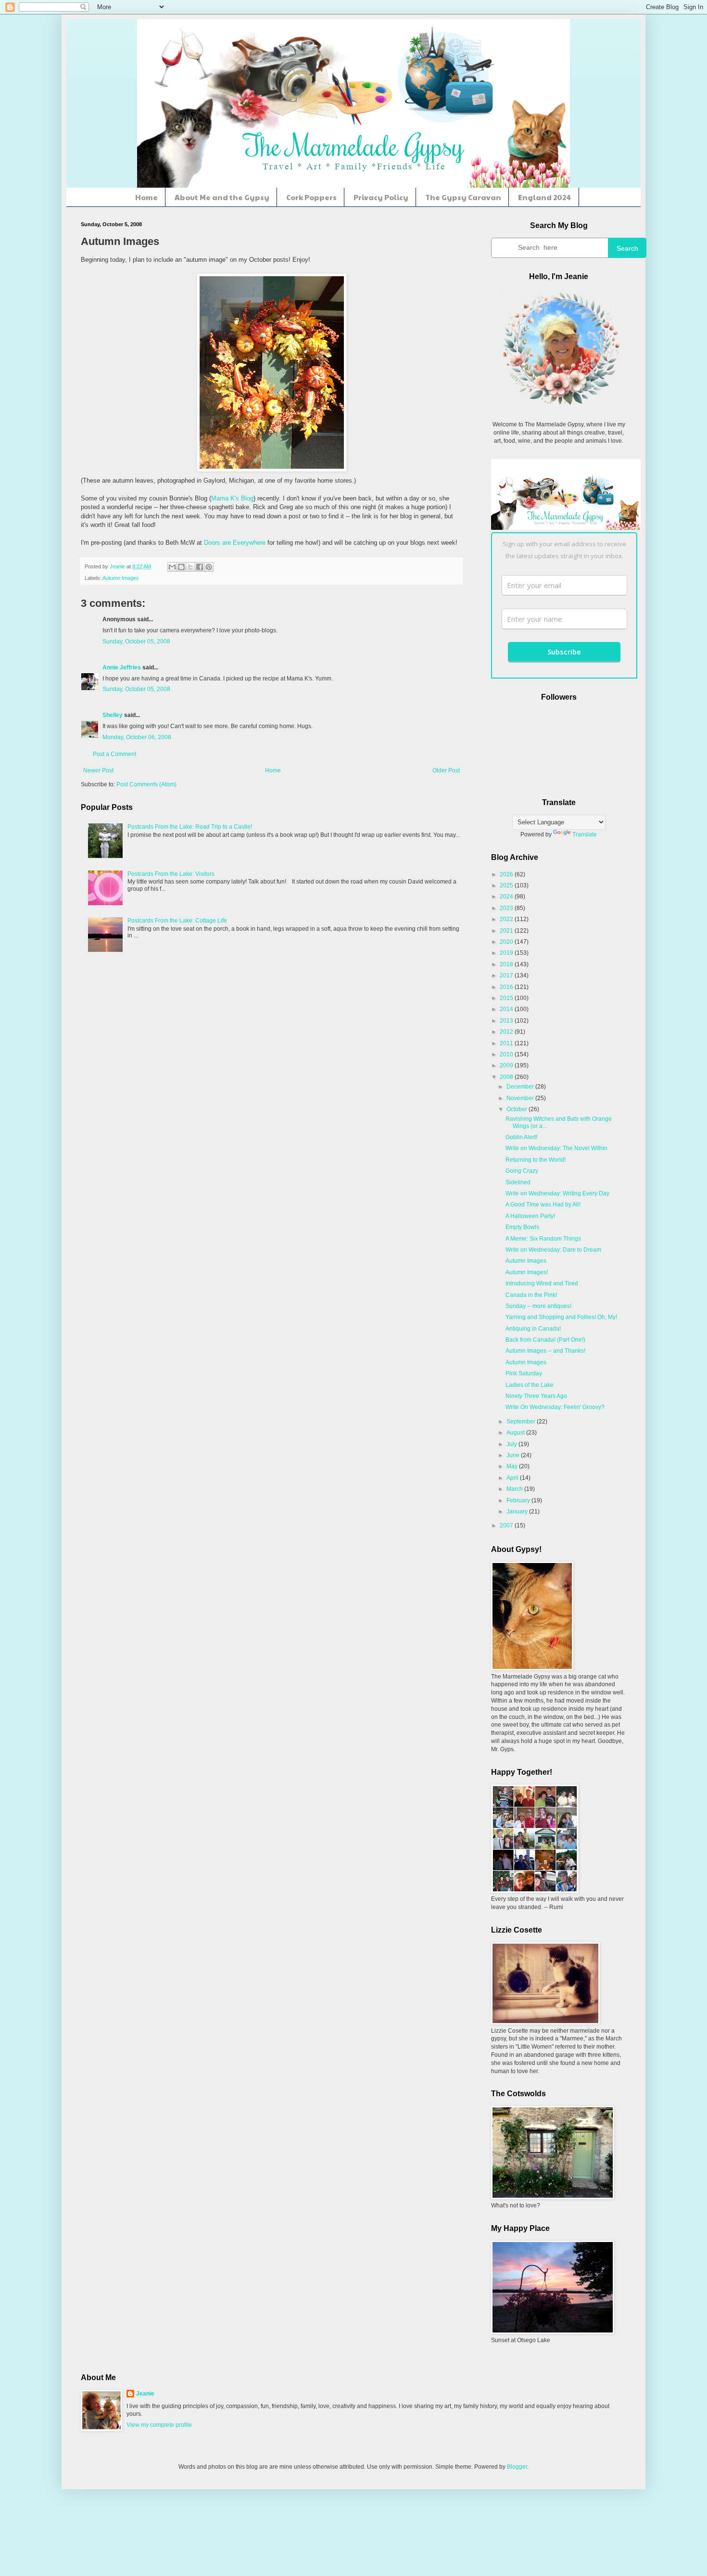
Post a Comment (114, 754)
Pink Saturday (524, 1373)
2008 (507, 1077)
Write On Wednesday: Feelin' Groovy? (555, 1407)
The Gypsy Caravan (463, 197)
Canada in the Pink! (531, 1295)
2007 (507, 1525)
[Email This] (172, 567)
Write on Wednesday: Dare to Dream (553, 1250)
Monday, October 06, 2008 (137, 737)
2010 (507, 1054)
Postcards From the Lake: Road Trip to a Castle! (190, 827)
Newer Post (98, 770)
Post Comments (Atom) (146, 784)
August (516, 1433)
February (519, 1500)
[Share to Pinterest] (209, 567)
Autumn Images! (527, 1272)
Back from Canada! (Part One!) (545, 1340)
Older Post (446, 770)
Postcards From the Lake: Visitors (171, 874)
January (518, 1512)
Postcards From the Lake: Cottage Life (177, 921)
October (518, 1109)
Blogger (517, 2467)
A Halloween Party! (530, 1216)
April (513, 1478)
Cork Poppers (311, 197)
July (512, 1444)
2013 (507, 1021)
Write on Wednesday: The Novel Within (556, 1148)
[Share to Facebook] (200, 567)
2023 (507, 908)
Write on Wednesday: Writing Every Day (557, 1193)
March (515, 1489)
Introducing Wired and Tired (542, 1283)
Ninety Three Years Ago (536, 1396)
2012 (507, 1032)
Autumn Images (121, 578)
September (522, 1422)
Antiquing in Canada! (533, 1329)
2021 (507, 931)
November (521, 1098)
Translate (585, 834)
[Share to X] (190, 567)
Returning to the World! (536, 1160)
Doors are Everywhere (234, 543)
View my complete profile (159, 2425)
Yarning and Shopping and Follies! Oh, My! (561, 1317)
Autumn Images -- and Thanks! (545, 1351)
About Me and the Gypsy (222, 197)
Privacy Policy (381, 197)
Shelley (113, 715)
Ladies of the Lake (530, 1385)
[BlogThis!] (181, 567)
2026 (507, 874)
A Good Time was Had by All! (543, 1205)
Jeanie (145, 2394)
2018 (507, 964)
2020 (507, 942)
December (521, 1087)
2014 (507, 1009)
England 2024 (545, 197)
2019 (507, 953)
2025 (507, 885)
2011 (507, 1043)
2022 (507, 919)
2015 (507, 998)
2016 (507, 987)
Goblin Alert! (521, 1137)
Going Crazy (522, 1171)
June (514, 1455)
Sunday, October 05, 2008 (136, 641)
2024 (507, 897)
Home (146, 197)
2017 (507, 975)
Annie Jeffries (122, 667)
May (513, 1466)
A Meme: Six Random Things (543, 1239)
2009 (507, 1065)
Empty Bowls (522, 1227)
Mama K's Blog (232, 498)
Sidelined (518, 1182)
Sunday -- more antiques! (538, 1306)
